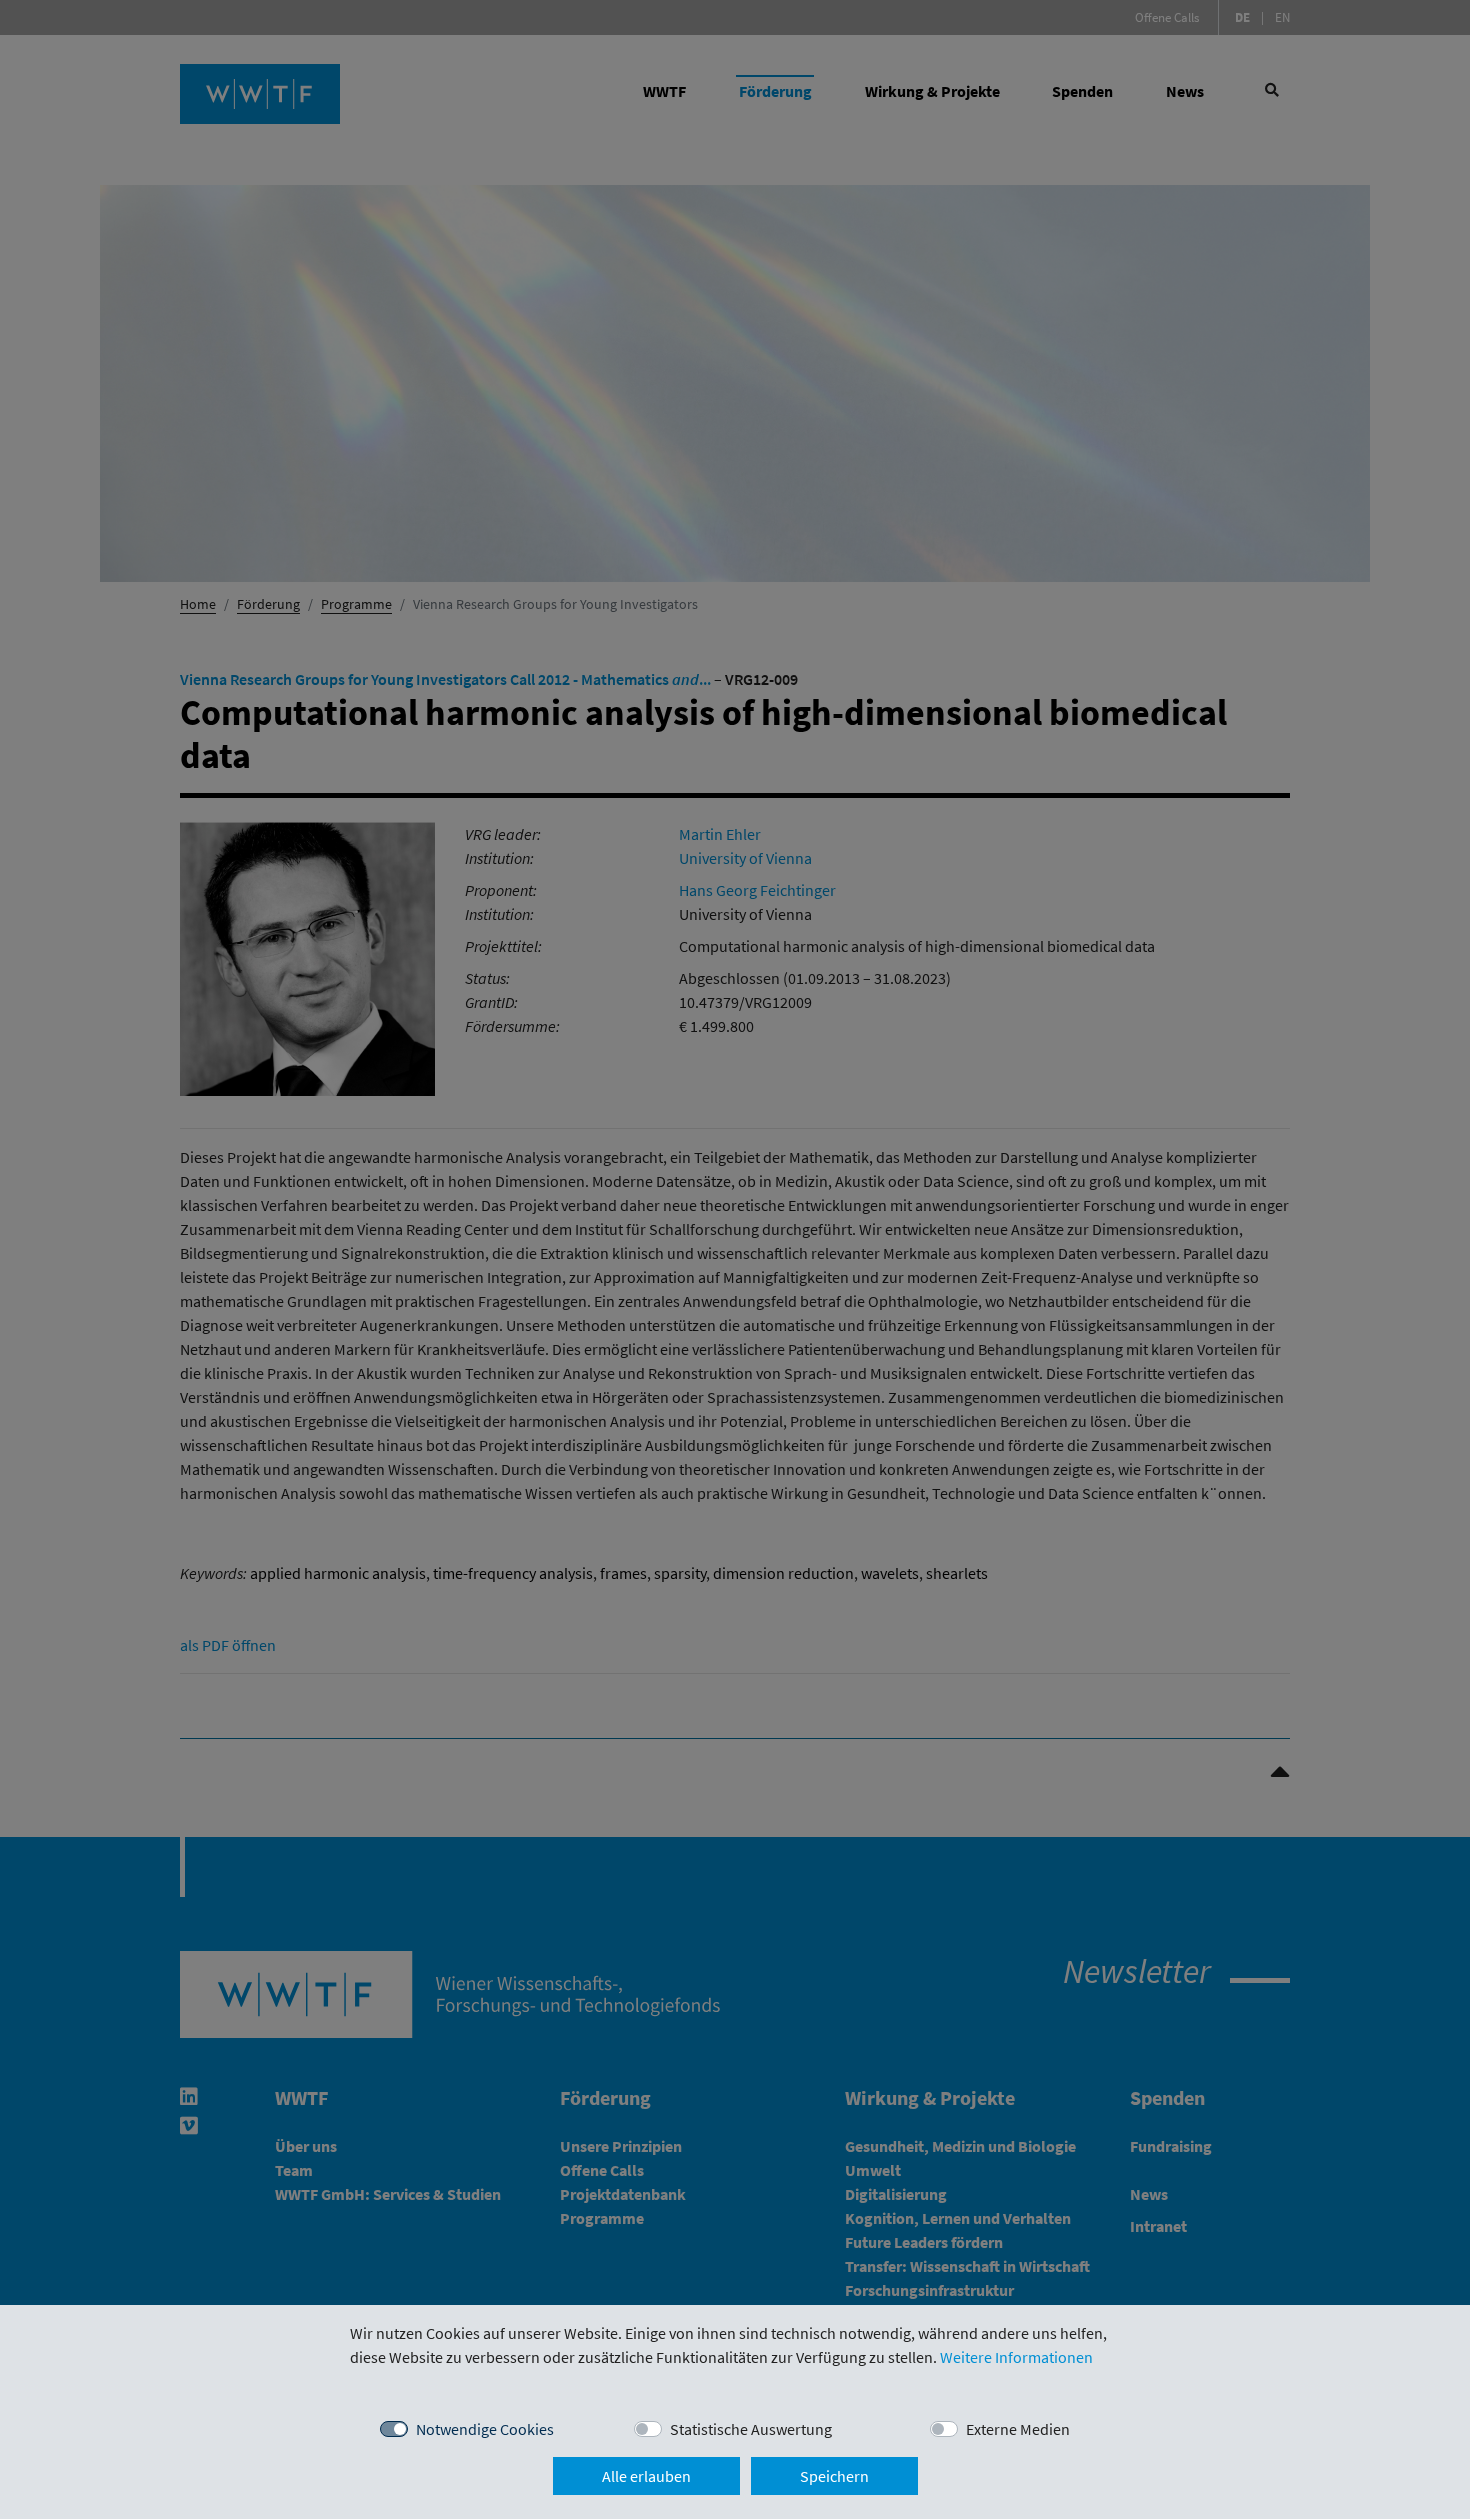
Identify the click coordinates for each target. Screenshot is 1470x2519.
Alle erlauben (646, 2476)
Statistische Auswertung (751, 2429)
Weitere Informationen (1016, 2357)
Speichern (834, 2476)
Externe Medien (1018, 2429)
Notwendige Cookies (485, 2429)
